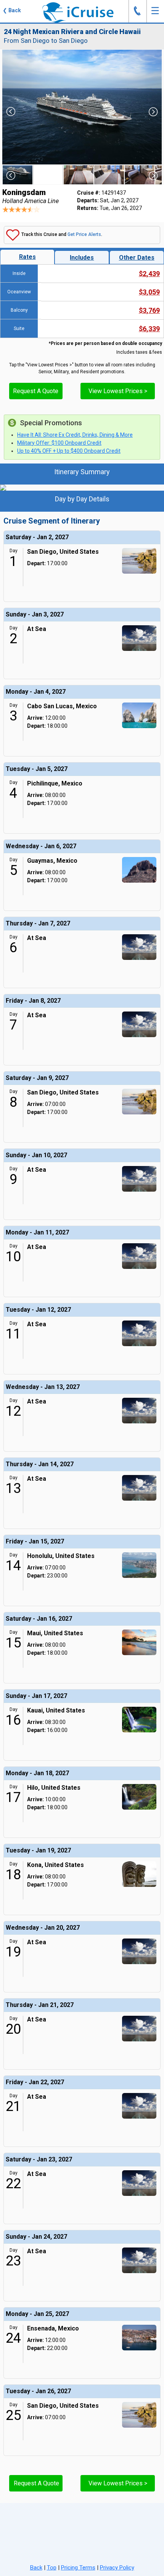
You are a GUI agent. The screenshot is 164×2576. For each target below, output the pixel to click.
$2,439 (149, 274)
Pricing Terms (78, 2568)
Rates (27, 257)
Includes (82, 258)
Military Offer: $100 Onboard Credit (59, 443)
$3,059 (149, 292)
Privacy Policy (117, 2568)
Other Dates (137, 258)
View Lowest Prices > (118, 391)
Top (52, 2568)
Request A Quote (36, 391)
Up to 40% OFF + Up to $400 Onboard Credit (69, 451)
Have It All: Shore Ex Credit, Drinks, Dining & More (75, 435)
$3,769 (149, 310)
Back (36, 2568)
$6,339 (149, 329)
